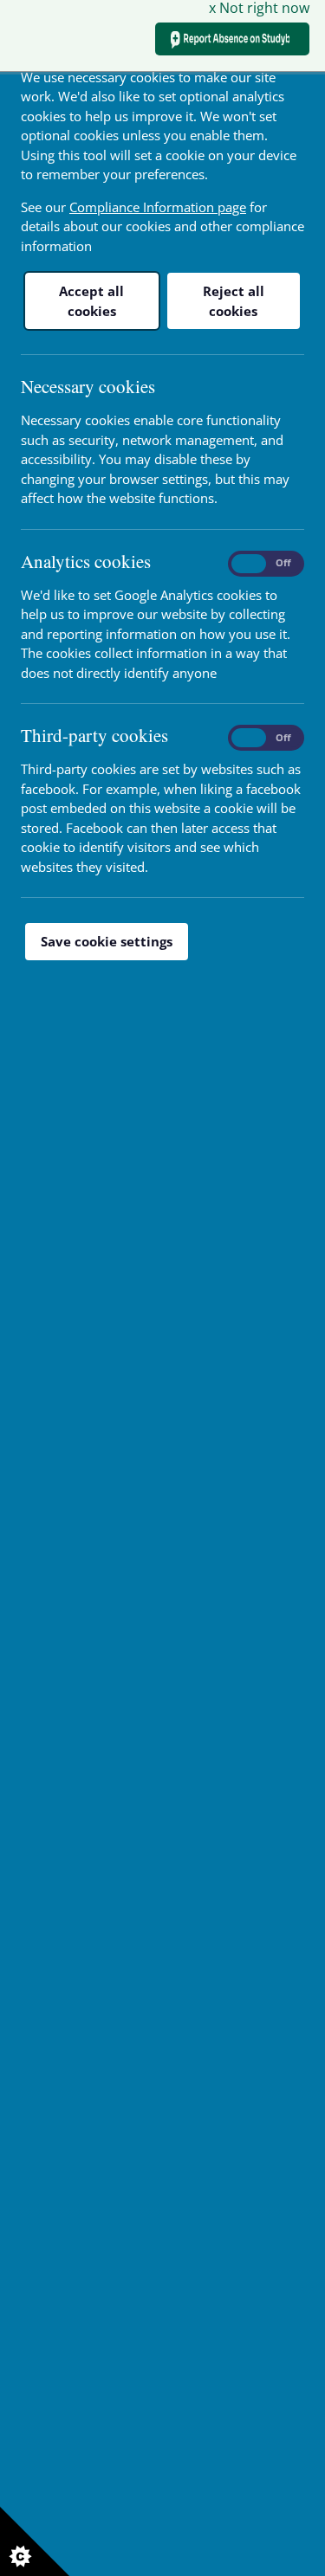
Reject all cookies (234, 301)
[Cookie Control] (35, 2541)
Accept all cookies (91, 301)
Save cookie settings (107, 941)
